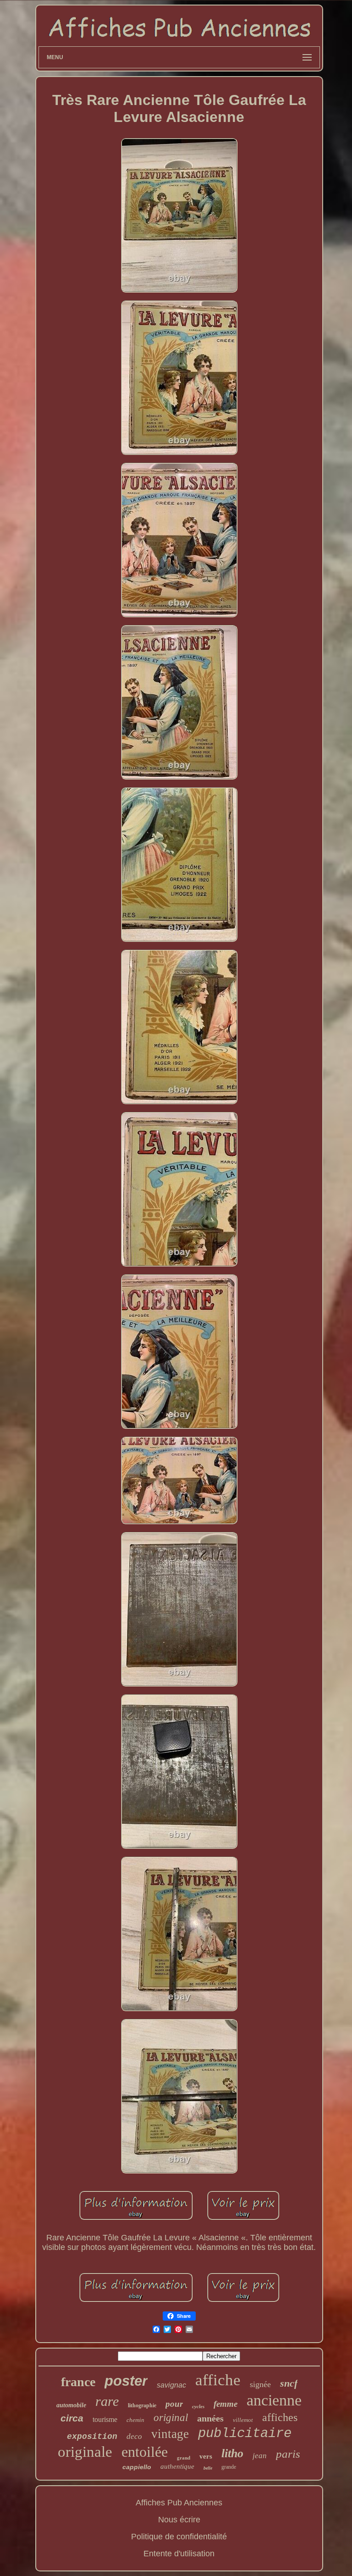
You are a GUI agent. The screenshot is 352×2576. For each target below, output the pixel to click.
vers (206, 2456)
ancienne (274, 2400)
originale (85, 2452)
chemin (135, 2420)
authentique (177, 2466)
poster (126, 2381)
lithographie (142, 2405)
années (210, 2418)
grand (184, 2458)
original (171, 2418)
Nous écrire (179, 2520)
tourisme (105, 2419)
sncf (289, 2383)
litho (232, 2453)
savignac (171, 2385)
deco (134, 2436)
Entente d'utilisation (179, 2554)
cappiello (137, 2467)
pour (174, 2404)
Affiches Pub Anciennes (179, 2503)
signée (260, 2384)
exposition (92, 2437)
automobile (71, 2405)
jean (260, 2456)
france (78, 2382)
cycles (198, 2406)
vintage (170, 2434)
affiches (280, 2417)
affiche (218, 2380)
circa (72, 2418)
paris (288, 2454)
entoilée (145, 2452)
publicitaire (245, 2434)
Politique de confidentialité (179, 2537)
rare (107, 2401)
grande (229, 2467)
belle (208, 2468)
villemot (243, 2420)
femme (225, 2404)
